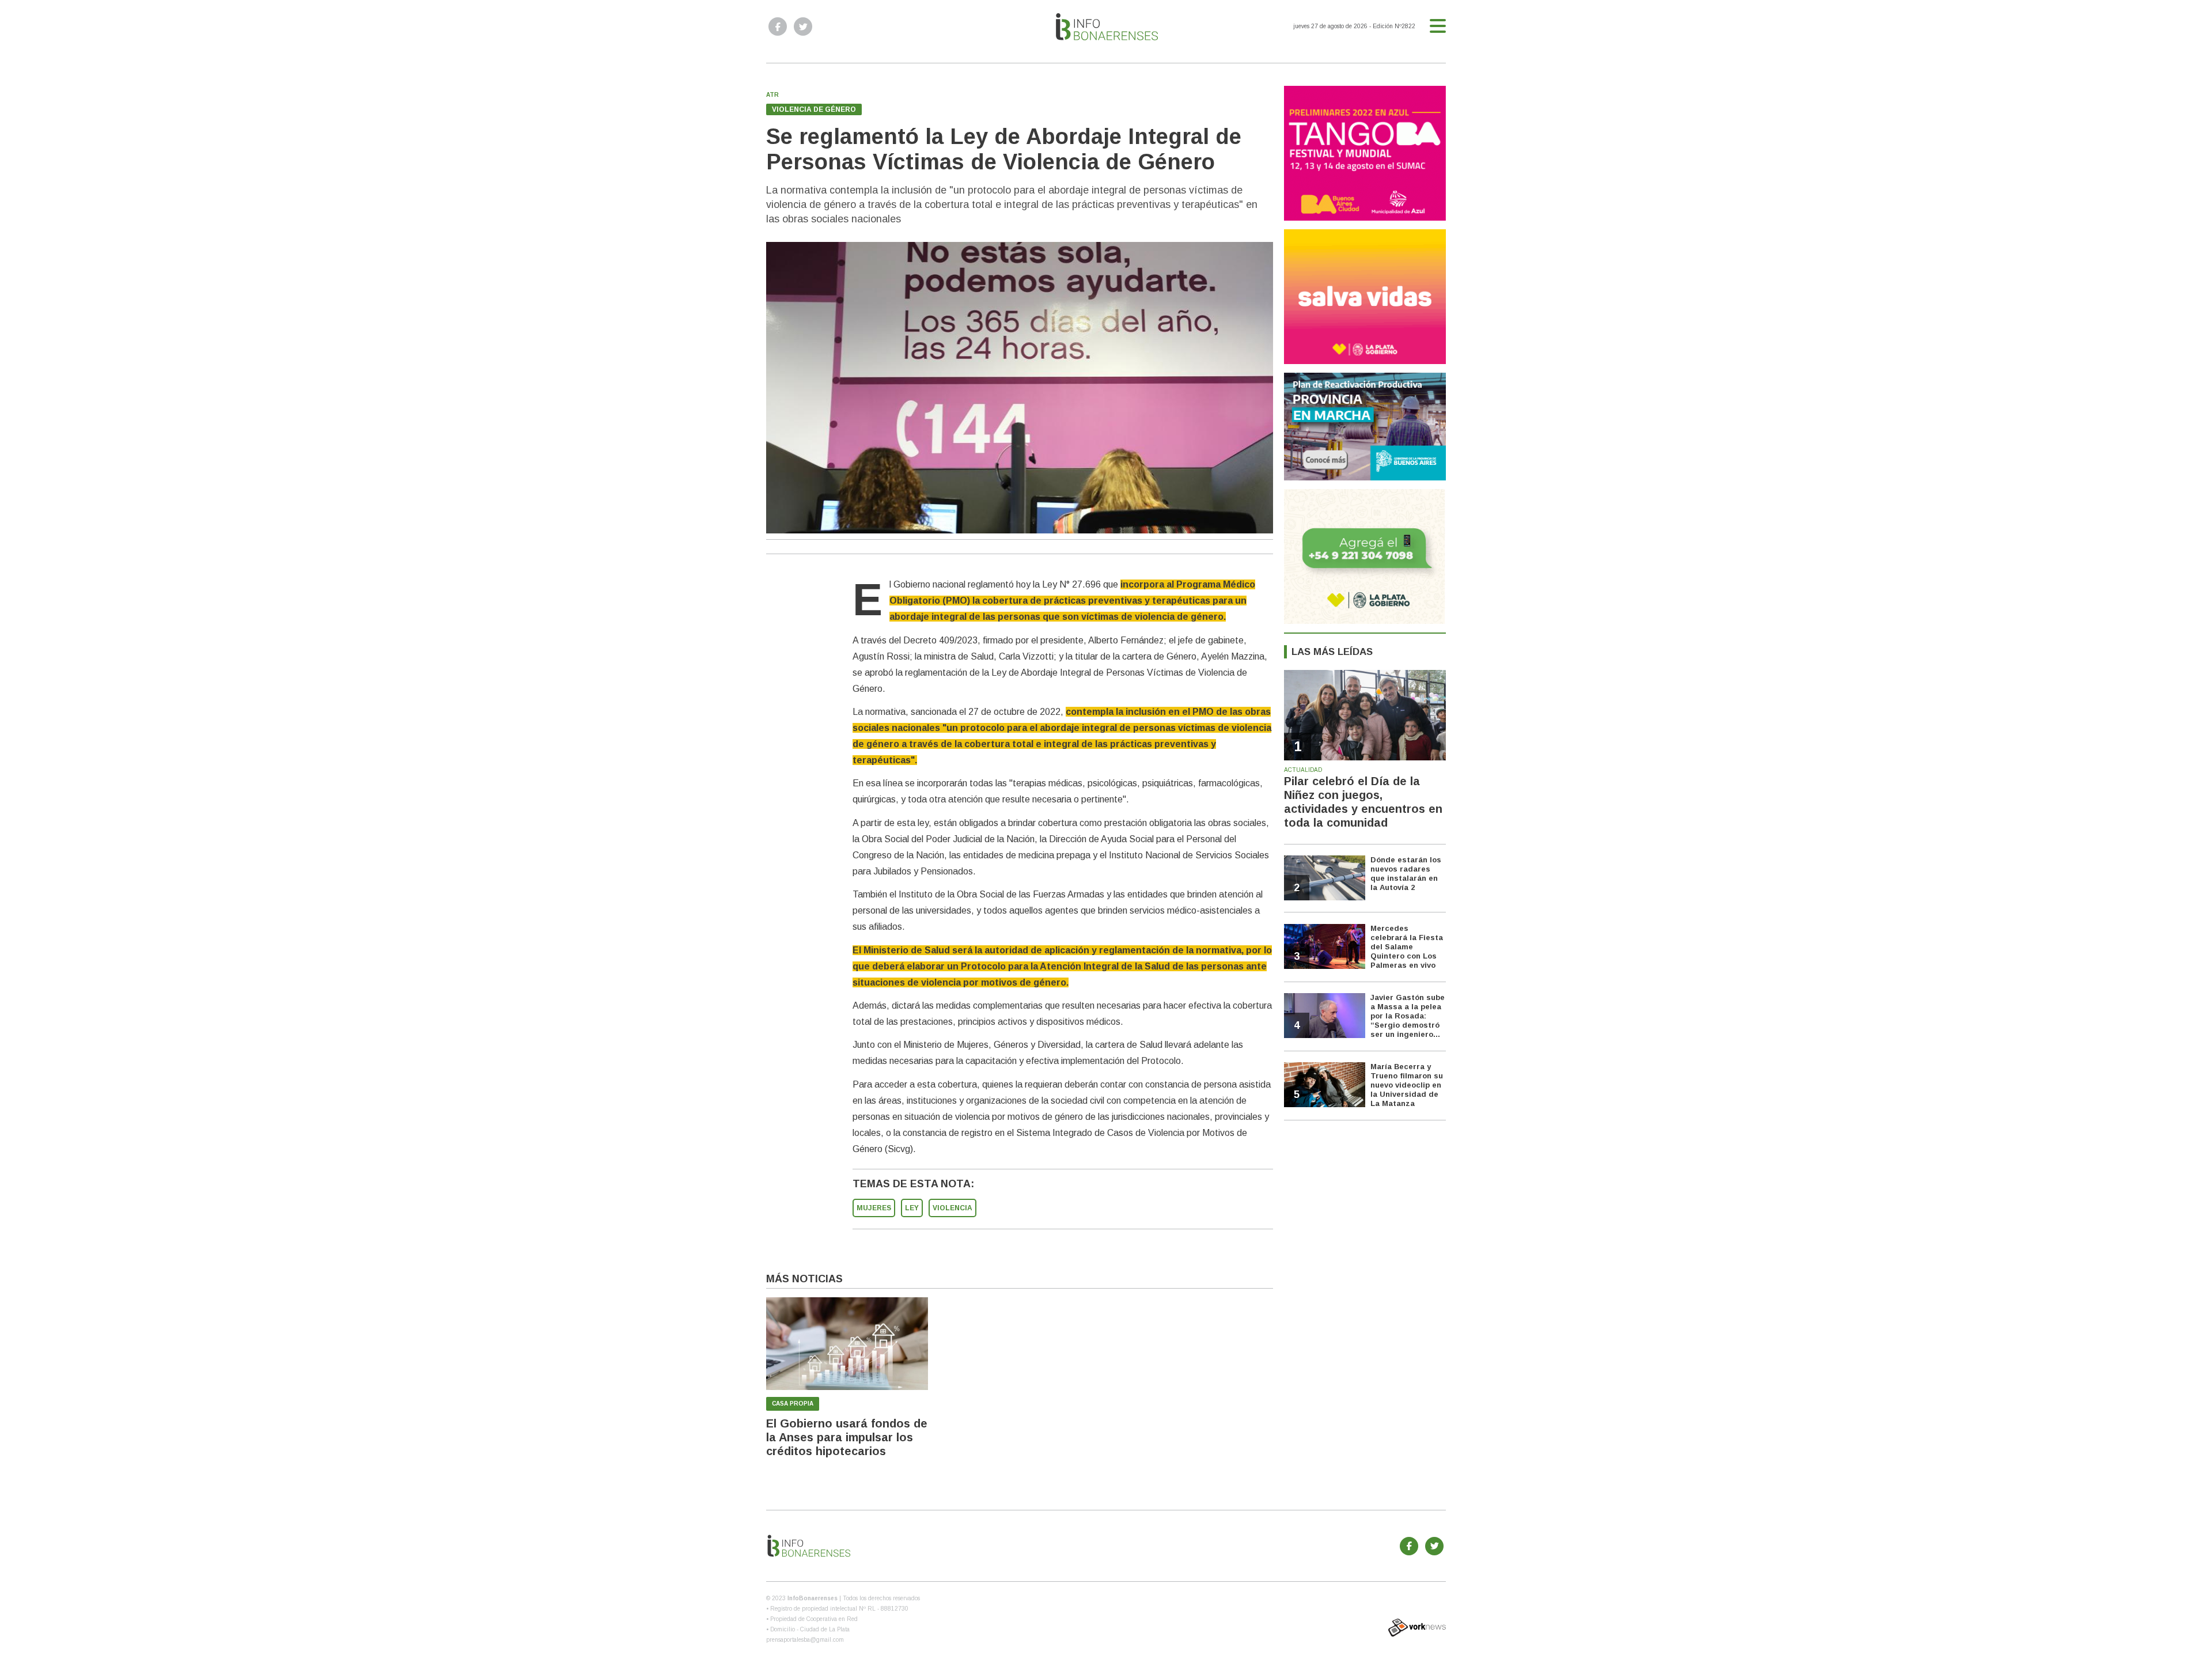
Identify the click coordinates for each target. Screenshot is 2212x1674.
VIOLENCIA (952, 1208)
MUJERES (874, 1208)
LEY (912, 1208)
